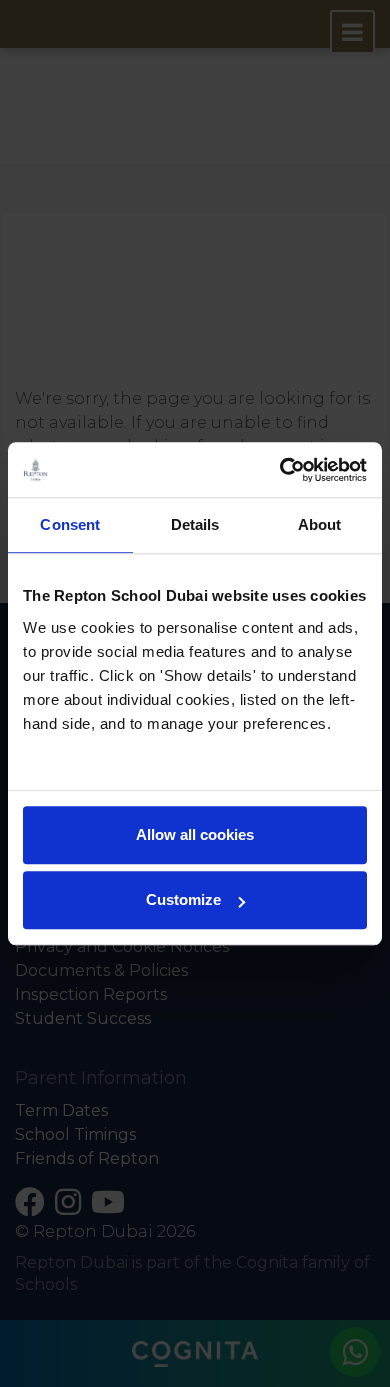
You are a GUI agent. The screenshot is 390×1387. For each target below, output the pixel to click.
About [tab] (320, 524)
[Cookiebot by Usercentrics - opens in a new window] (280, 470)
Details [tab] (195, 524)
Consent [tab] (70, 524)
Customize (183, 899)
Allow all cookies (195, 834)
